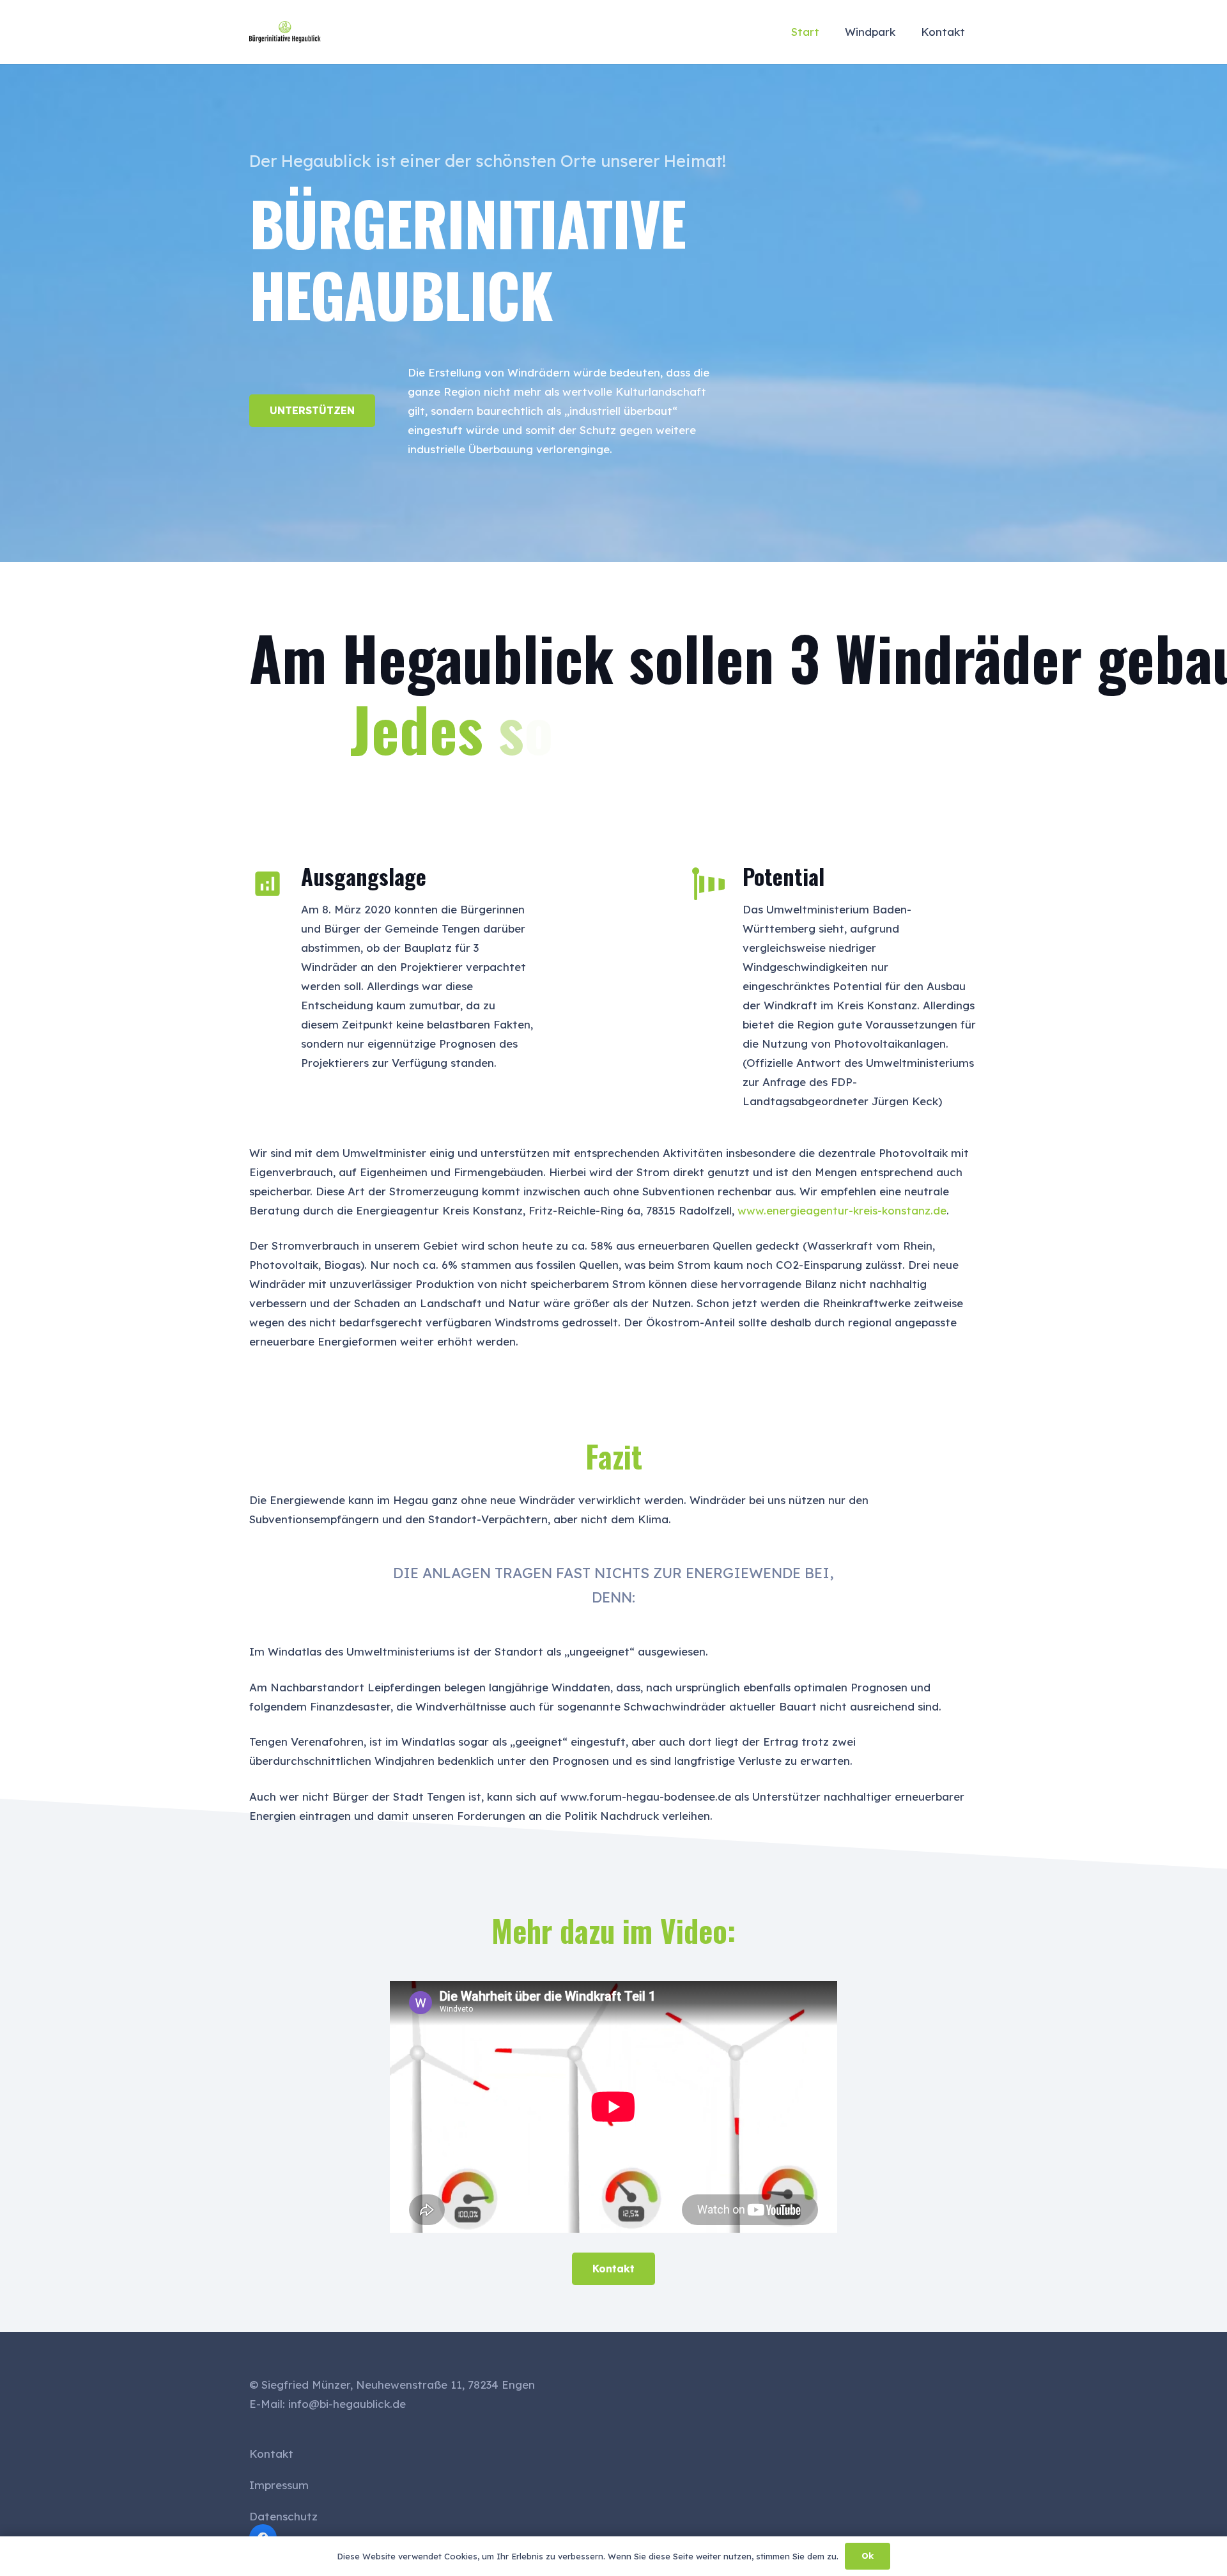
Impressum (279, 2485)
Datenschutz (283, 2516)
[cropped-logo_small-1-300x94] (285, 32)
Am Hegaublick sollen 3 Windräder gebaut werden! (613, 657)
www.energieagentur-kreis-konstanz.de (842, 1210)
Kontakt (271, 2454)
